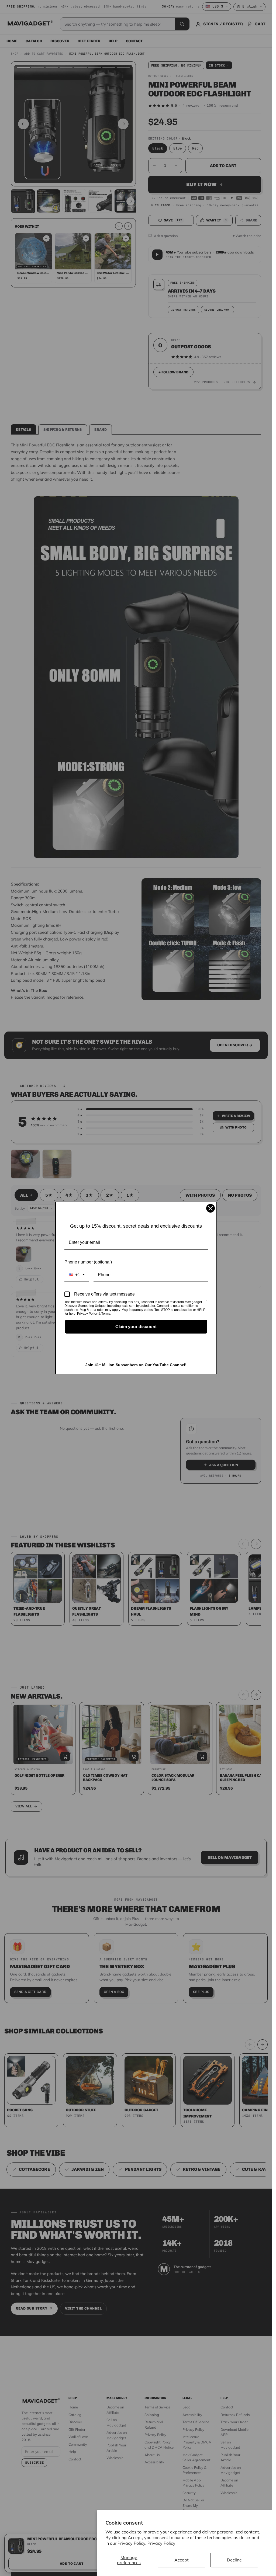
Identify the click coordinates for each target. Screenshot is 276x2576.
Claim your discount (136, 1327)
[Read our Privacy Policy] (207, 1303)
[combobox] (77, 1275)
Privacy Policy (161, 2543)
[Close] (211, 1208)
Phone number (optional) (88, 1262)
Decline (234, 2560)
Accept (182, 2560)
